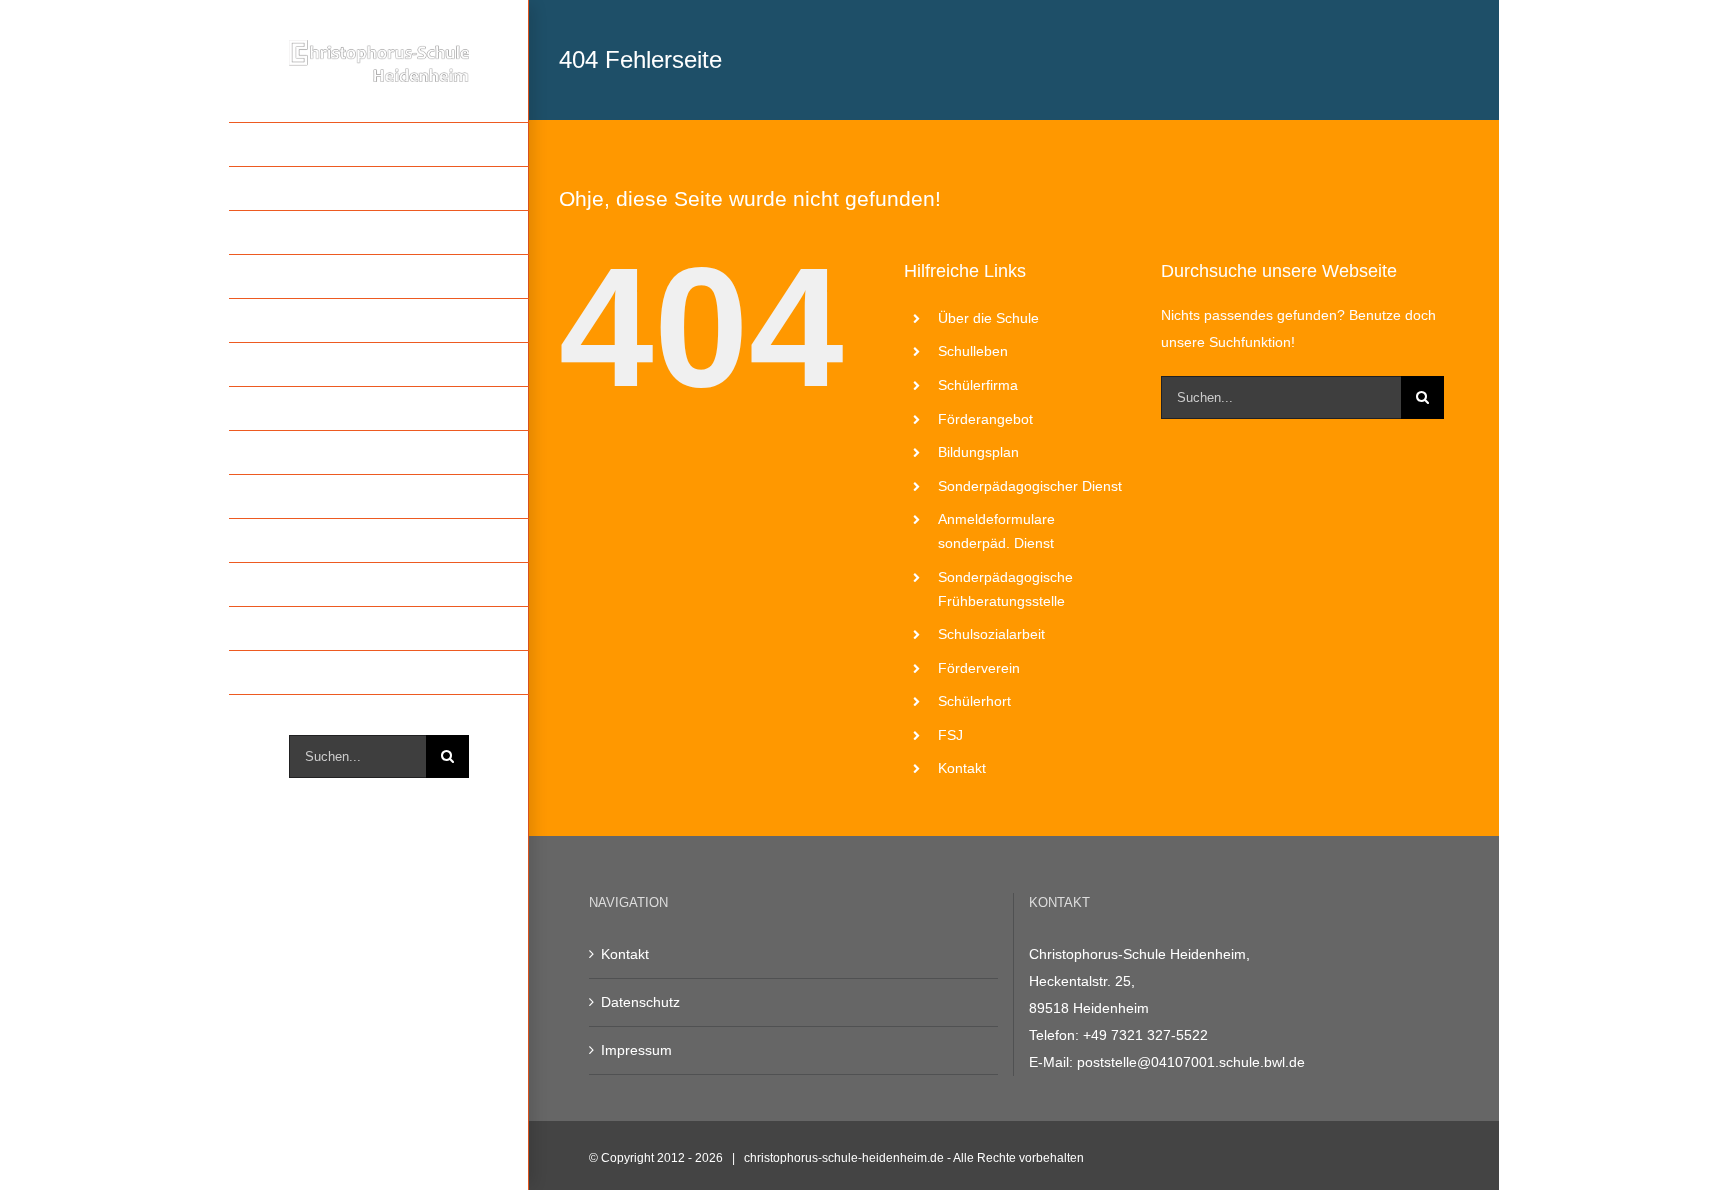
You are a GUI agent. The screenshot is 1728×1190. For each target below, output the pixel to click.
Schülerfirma (978, 385)
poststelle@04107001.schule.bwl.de (1191, 1062)
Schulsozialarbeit (991, 634)
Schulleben (973, 351)
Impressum (636, 1050)
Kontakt (962, 768)
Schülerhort (974, 701)
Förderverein (979, 668)
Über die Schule (988, 318)
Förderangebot (985, 419)
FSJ (950, 735)
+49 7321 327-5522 (1145, 1035)
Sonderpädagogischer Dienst (1030, 486)
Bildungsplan (978, 452)
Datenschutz (640, 1002)
